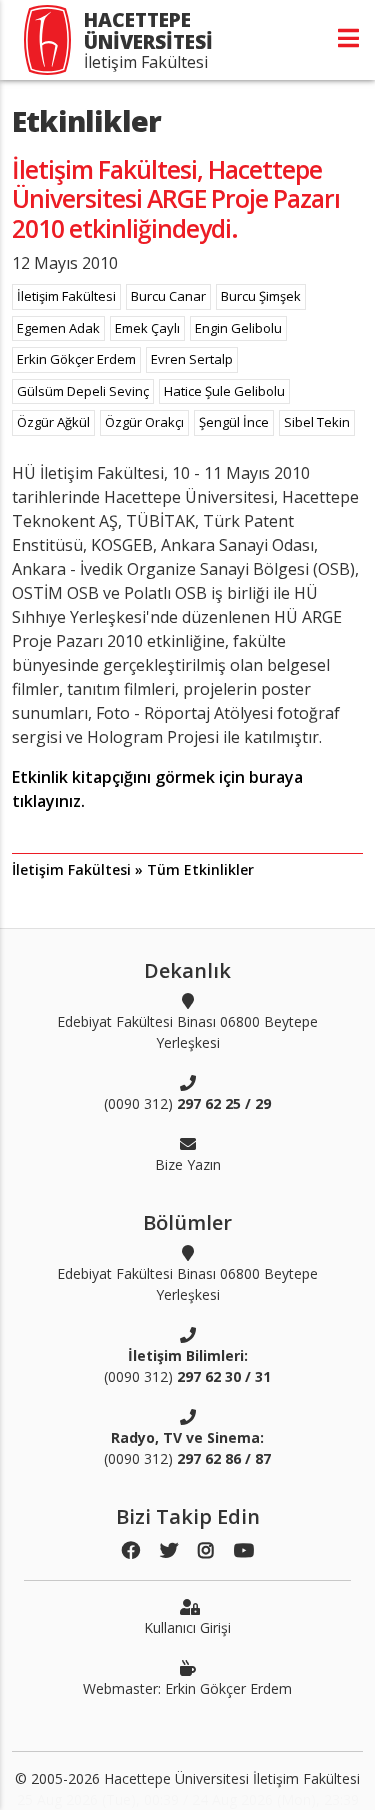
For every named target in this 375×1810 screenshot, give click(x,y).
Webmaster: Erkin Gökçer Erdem (187, 1688)
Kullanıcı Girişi (187, 1627)
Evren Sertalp (192, 359)
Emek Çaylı (147, 328)
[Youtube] (244, 1550)
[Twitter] (169, 1550)
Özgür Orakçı (144, 422)
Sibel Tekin (317, 422)
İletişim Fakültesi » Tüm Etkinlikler (133, 869)
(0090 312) (187, 1103)
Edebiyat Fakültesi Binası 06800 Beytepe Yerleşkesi (187, 1032)
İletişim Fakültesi (66, 296)
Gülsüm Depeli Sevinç (83, 391)
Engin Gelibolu (238, 328)
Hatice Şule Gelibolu (224, 391)
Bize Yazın (188, 1164)
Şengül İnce (234, 422)
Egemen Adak (58, 328)
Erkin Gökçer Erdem (76, 359)
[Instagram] (206, 1550)
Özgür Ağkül (53, 422)
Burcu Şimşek (261, 296)
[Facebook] (131, 1550)
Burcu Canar (168, 296)
